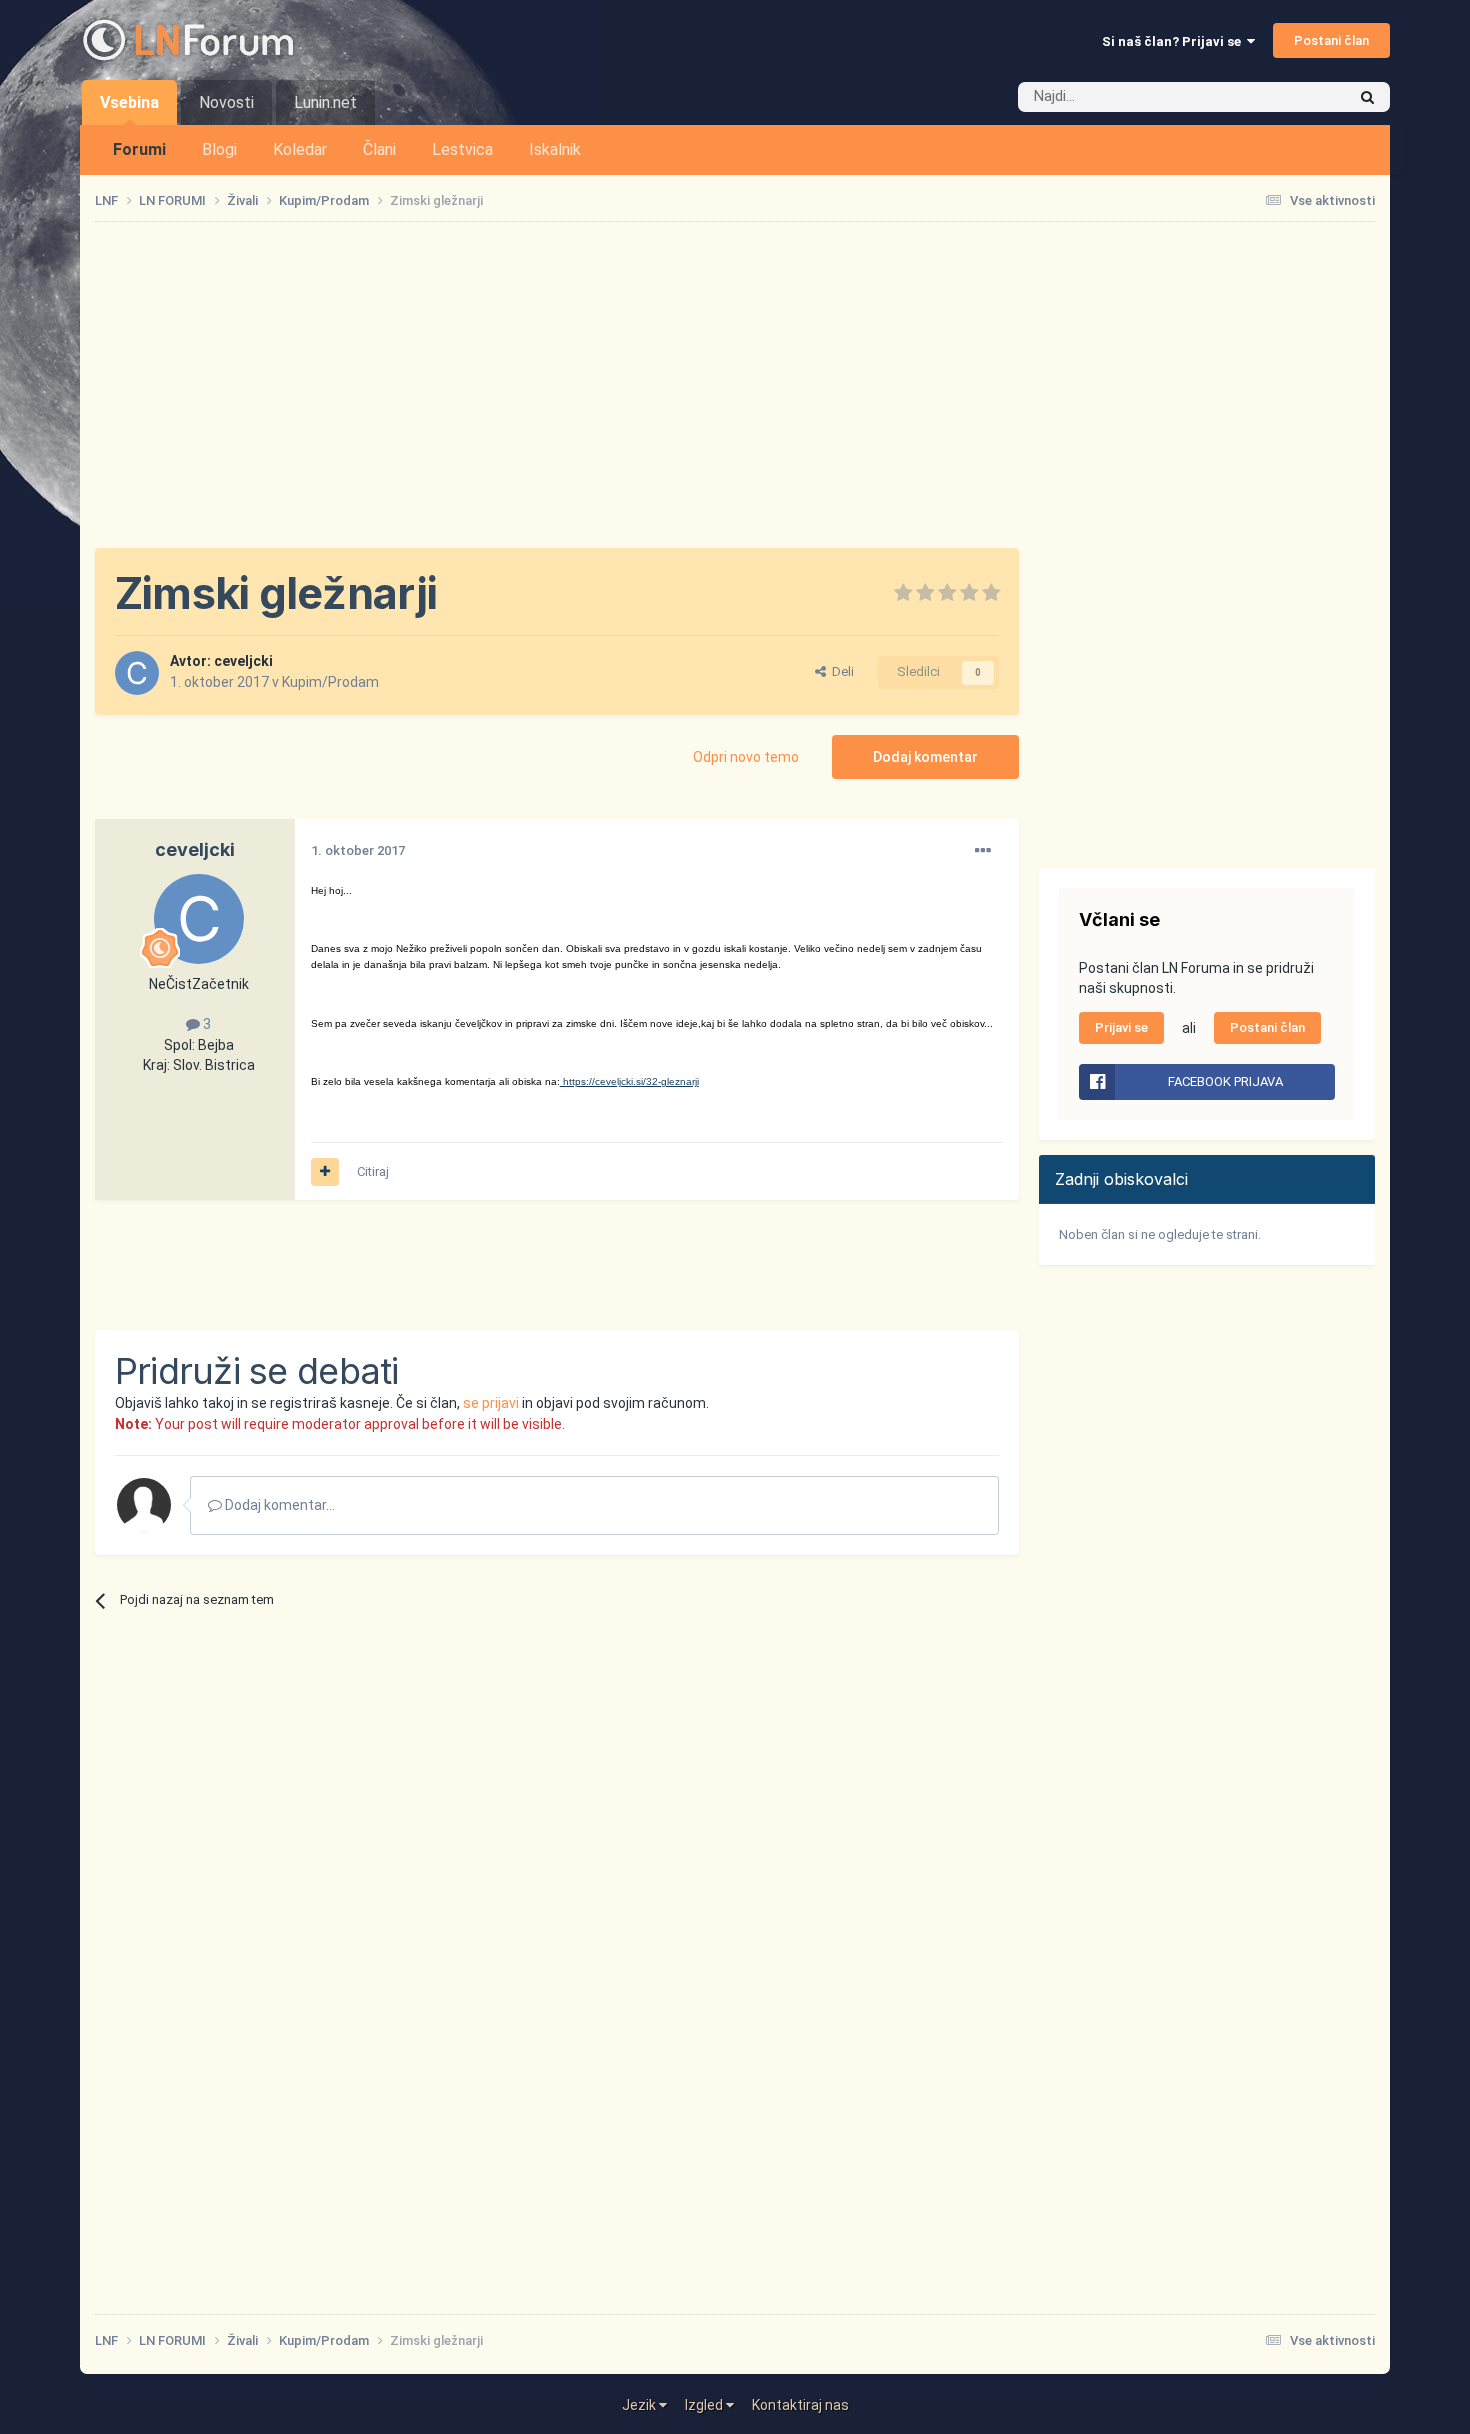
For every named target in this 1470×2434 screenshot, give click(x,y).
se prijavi (491, 1403)
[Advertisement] (735, 385)
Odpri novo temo (746, 757)
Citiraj (373, 1171)
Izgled (705, 2405)
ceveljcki (243, 661)
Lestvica (462, 149)
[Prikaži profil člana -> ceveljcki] (137, 673)
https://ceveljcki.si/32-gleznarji (629, 1081)
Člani (379, 149)
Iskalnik (555, 149)
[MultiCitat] (325, 1172)
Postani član (1331, 40)
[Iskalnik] (1367, 97)
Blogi (219, 149)
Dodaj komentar (925, 757)
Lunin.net (325, 102)
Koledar (300, 149)
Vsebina (129, 102)
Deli (840, 671)
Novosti (226, 102)
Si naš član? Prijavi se (1174, 41)
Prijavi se (1121, 1027)
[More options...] (983, 851)
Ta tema (1295, 97)
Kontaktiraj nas (800, 2405)
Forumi (139, 149)
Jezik (640, 2405)
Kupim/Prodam (330, 682)
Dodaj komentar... (278, 1505)
